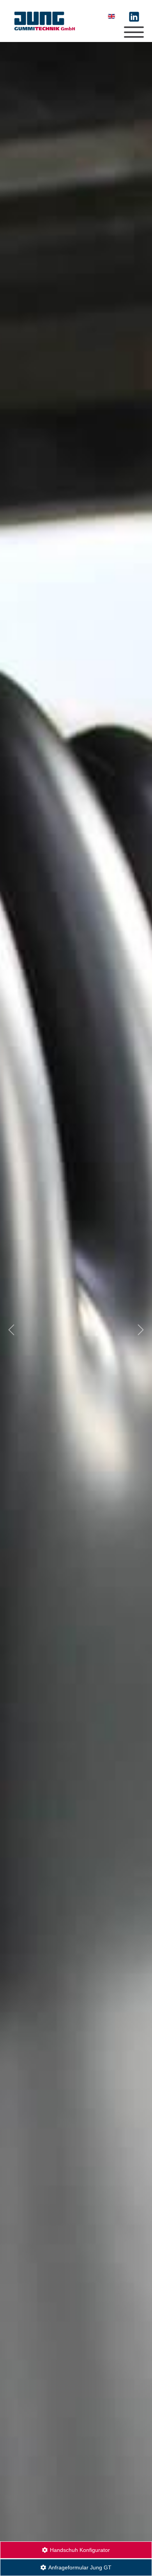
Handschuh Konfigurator (80, 2550)
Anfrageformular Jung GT (80, 2567)
